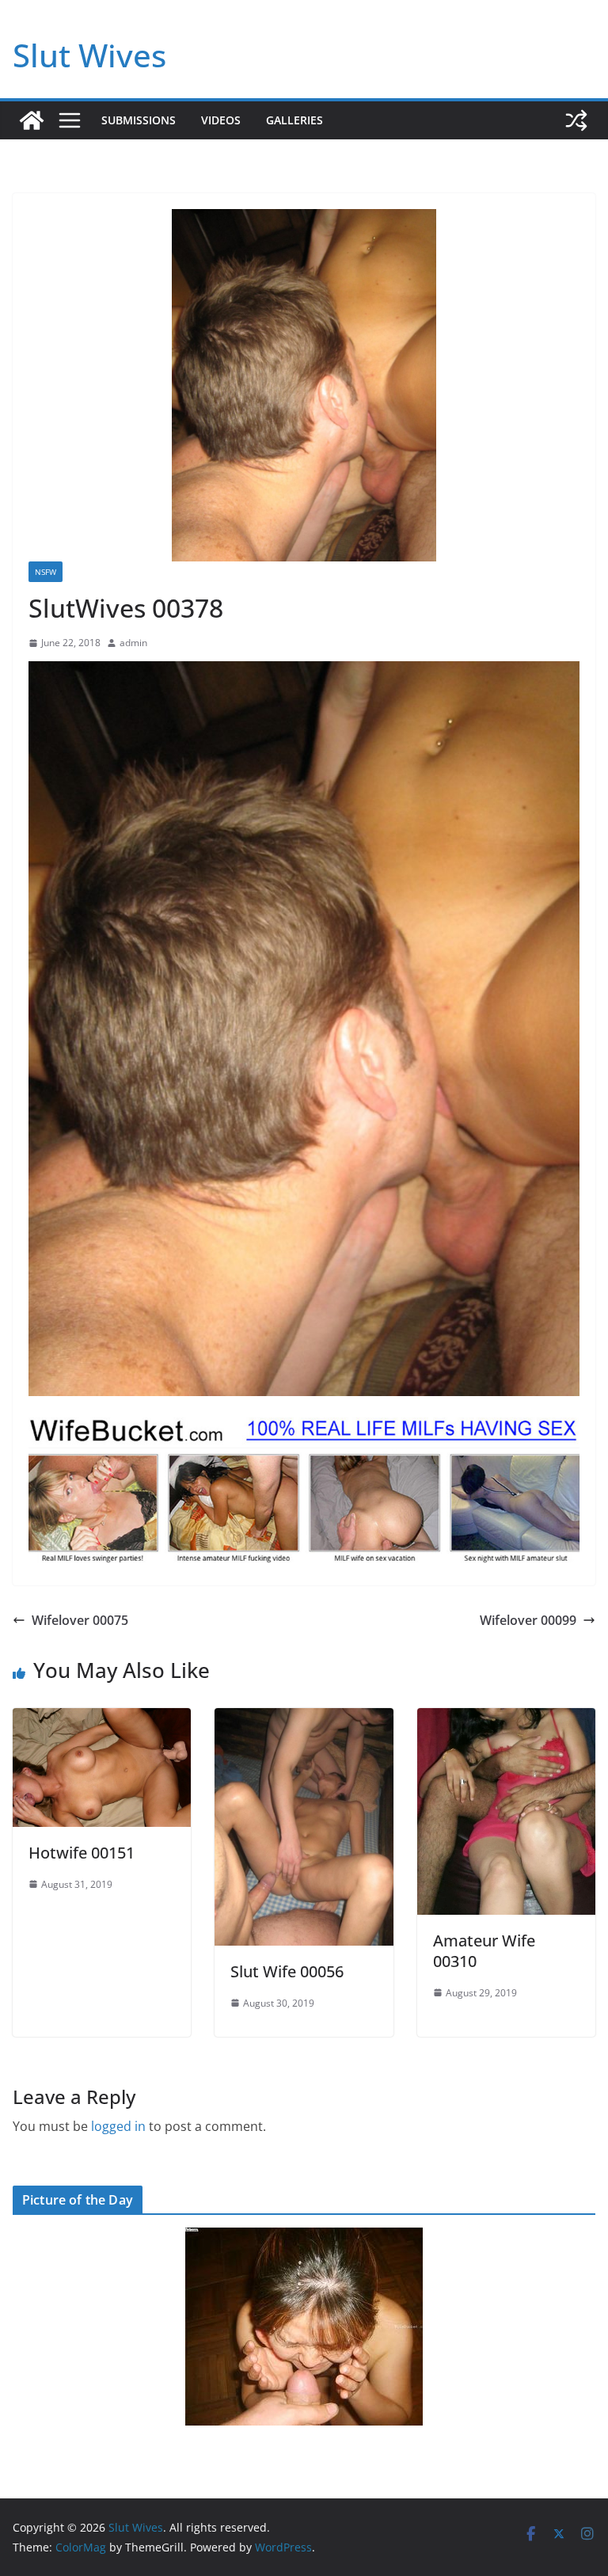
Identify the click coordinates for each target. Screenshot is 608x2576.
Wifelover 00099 (528, 1620)
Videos (221, 120)
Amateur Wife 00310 (484, 1951)
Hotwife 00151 (82, 1853)
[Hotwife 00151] (102, 1719)
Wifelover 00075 (80, 1620)
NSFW (46, 572)
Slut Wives (89, 55)
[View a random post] (576, 120)
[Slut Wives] (32, 120)
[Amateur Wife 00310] (506, 1719)
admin (133, 643)
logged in (118, 2126)
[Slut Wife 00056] (304, 1719)
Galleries (294, 120)
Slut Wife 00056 (287, 1971)
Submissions (139, 120)
